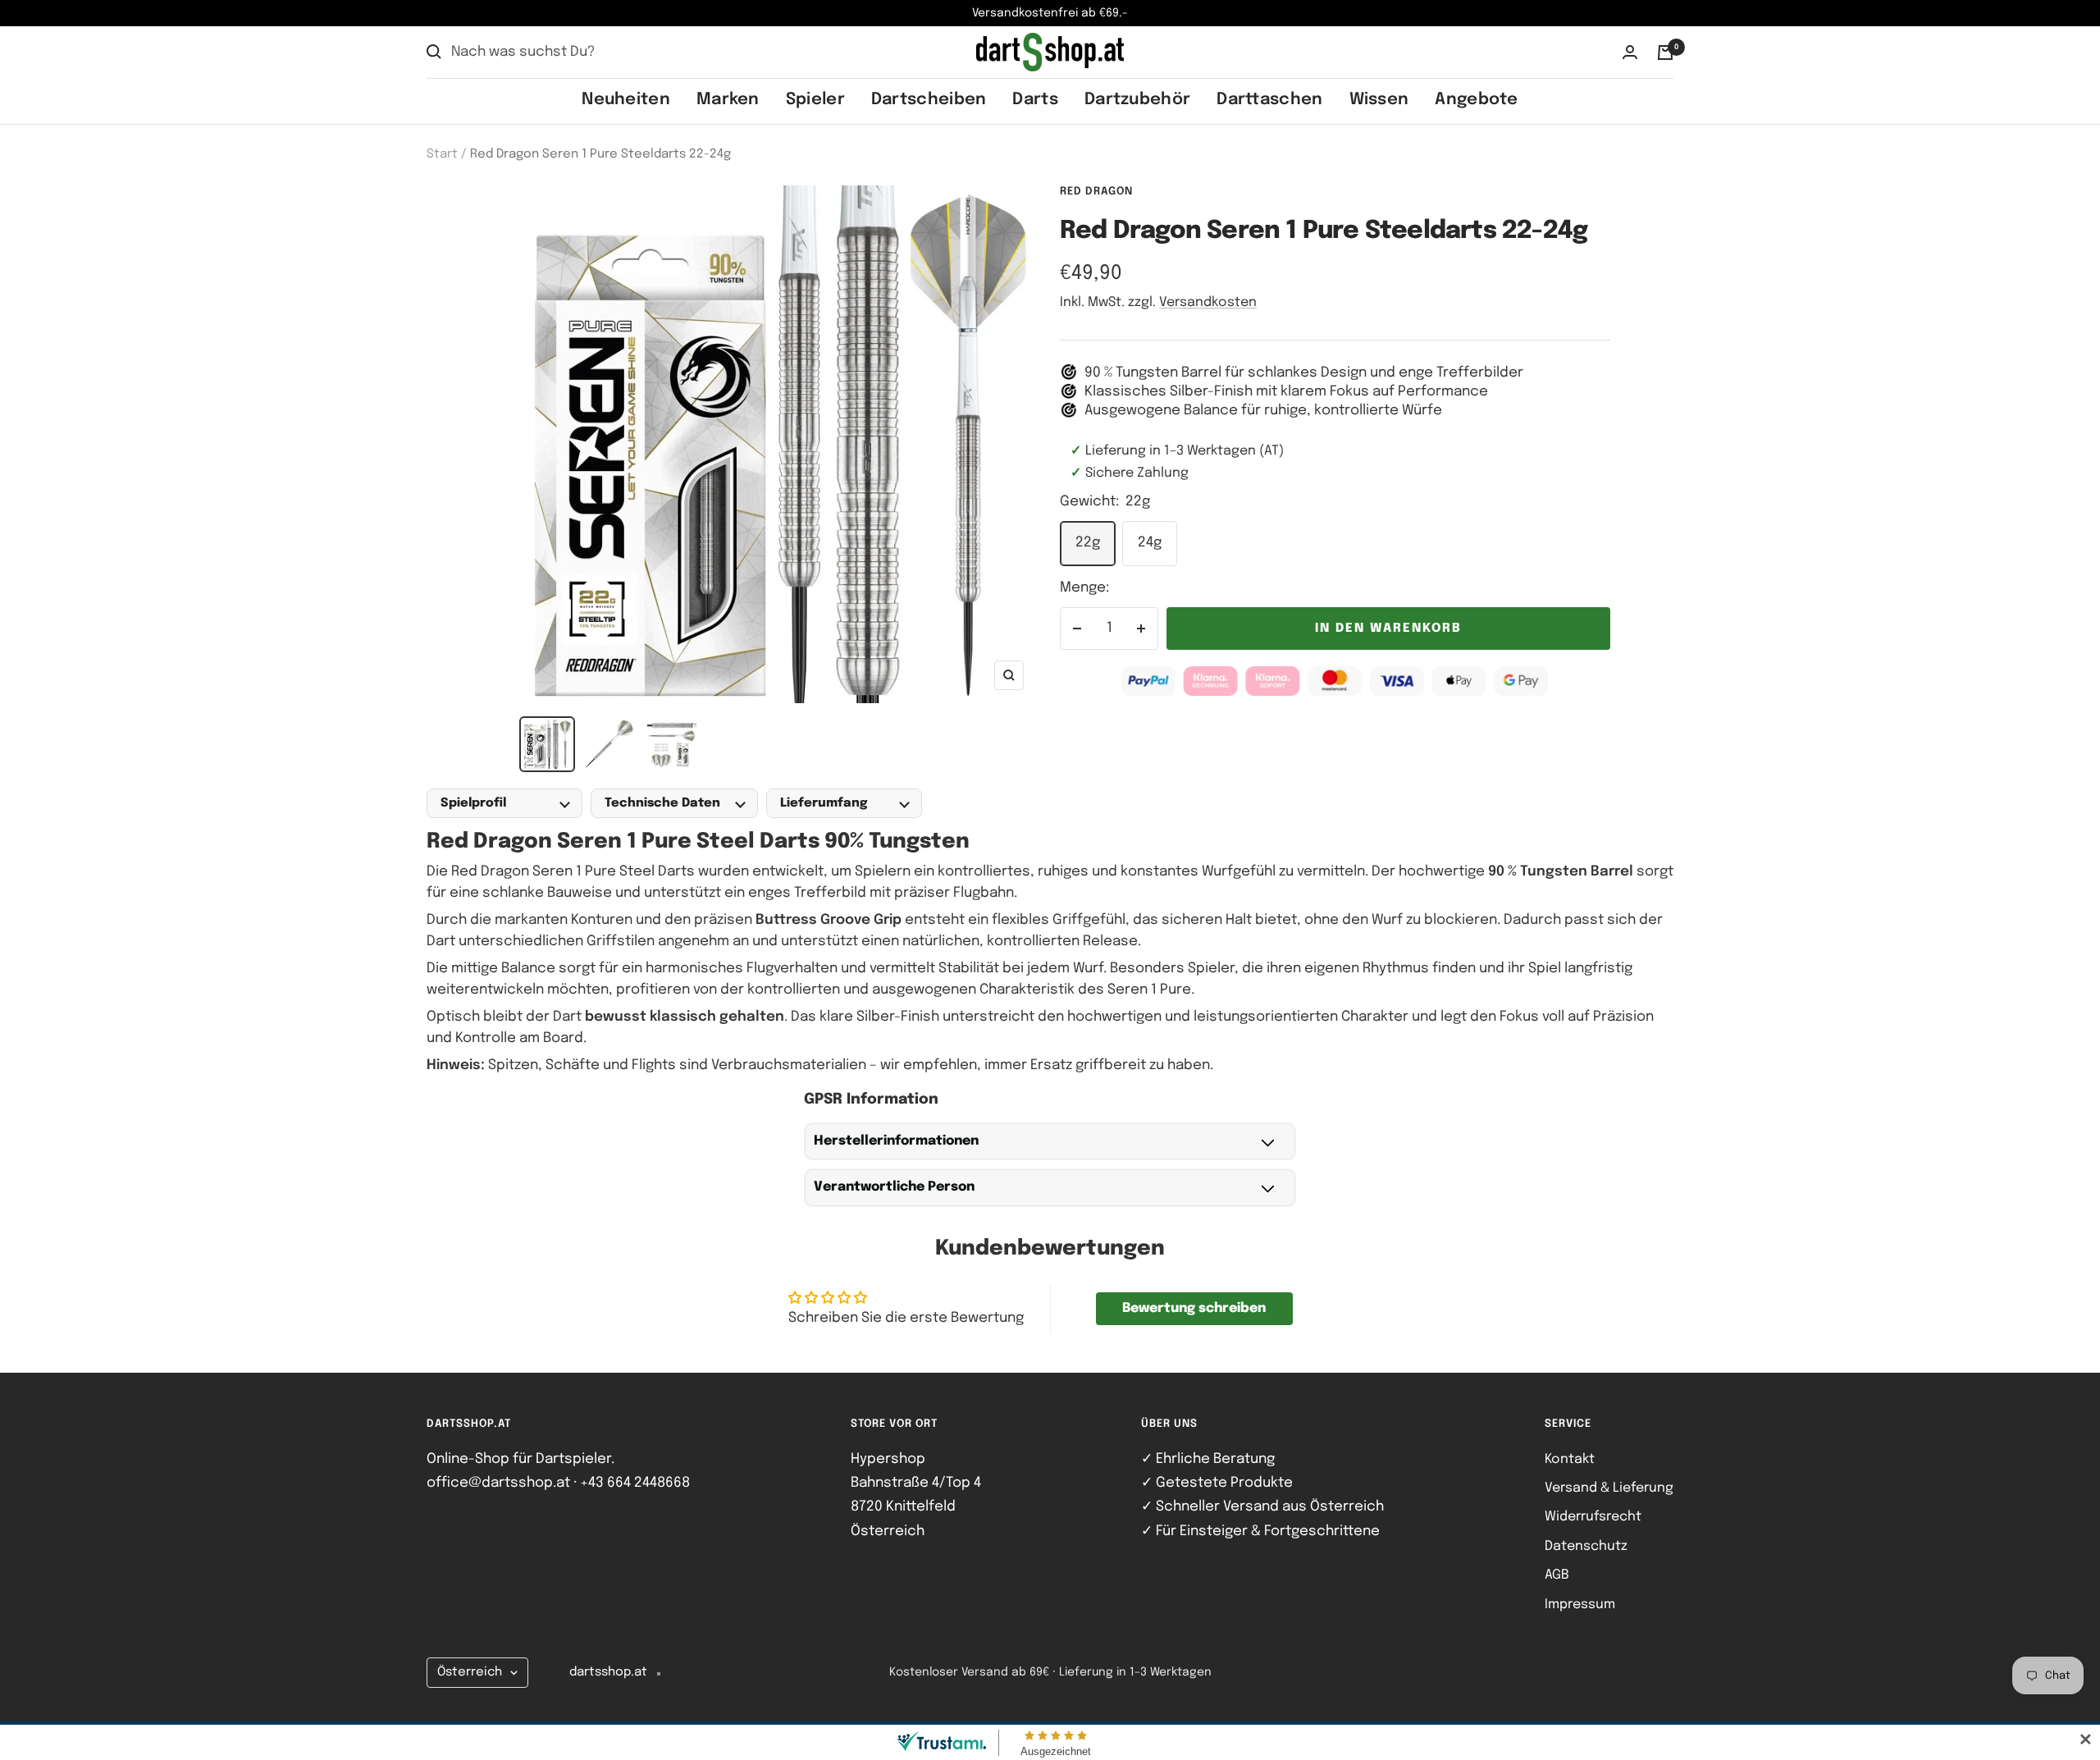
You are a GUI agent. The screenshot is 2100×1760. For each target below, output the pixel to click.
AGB (1557, 1575)
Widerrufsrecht (1593, 1517)
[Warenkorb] (1665, 53)
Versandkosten (1208, 302)
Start (442, 154)
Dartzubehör (1137, 100)
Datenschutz (1586, 1546)
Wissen (1379, 100)
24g (1150, 543)
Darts (1035, 100)
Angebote (1476, 100)
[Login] (1630, 52)
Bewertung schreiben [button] (1194, 1308)
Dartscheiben (929, 100)
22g (1088, 543)
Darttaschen (1269, 100)
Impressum (1580, 1605)
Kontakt (1570, 1459)
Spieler (815, 100)
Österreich (470, 1672)
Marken (728, 100)
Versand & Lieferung (1609, 1488)
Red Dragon (1096, 192)
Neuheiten (626, 100)
